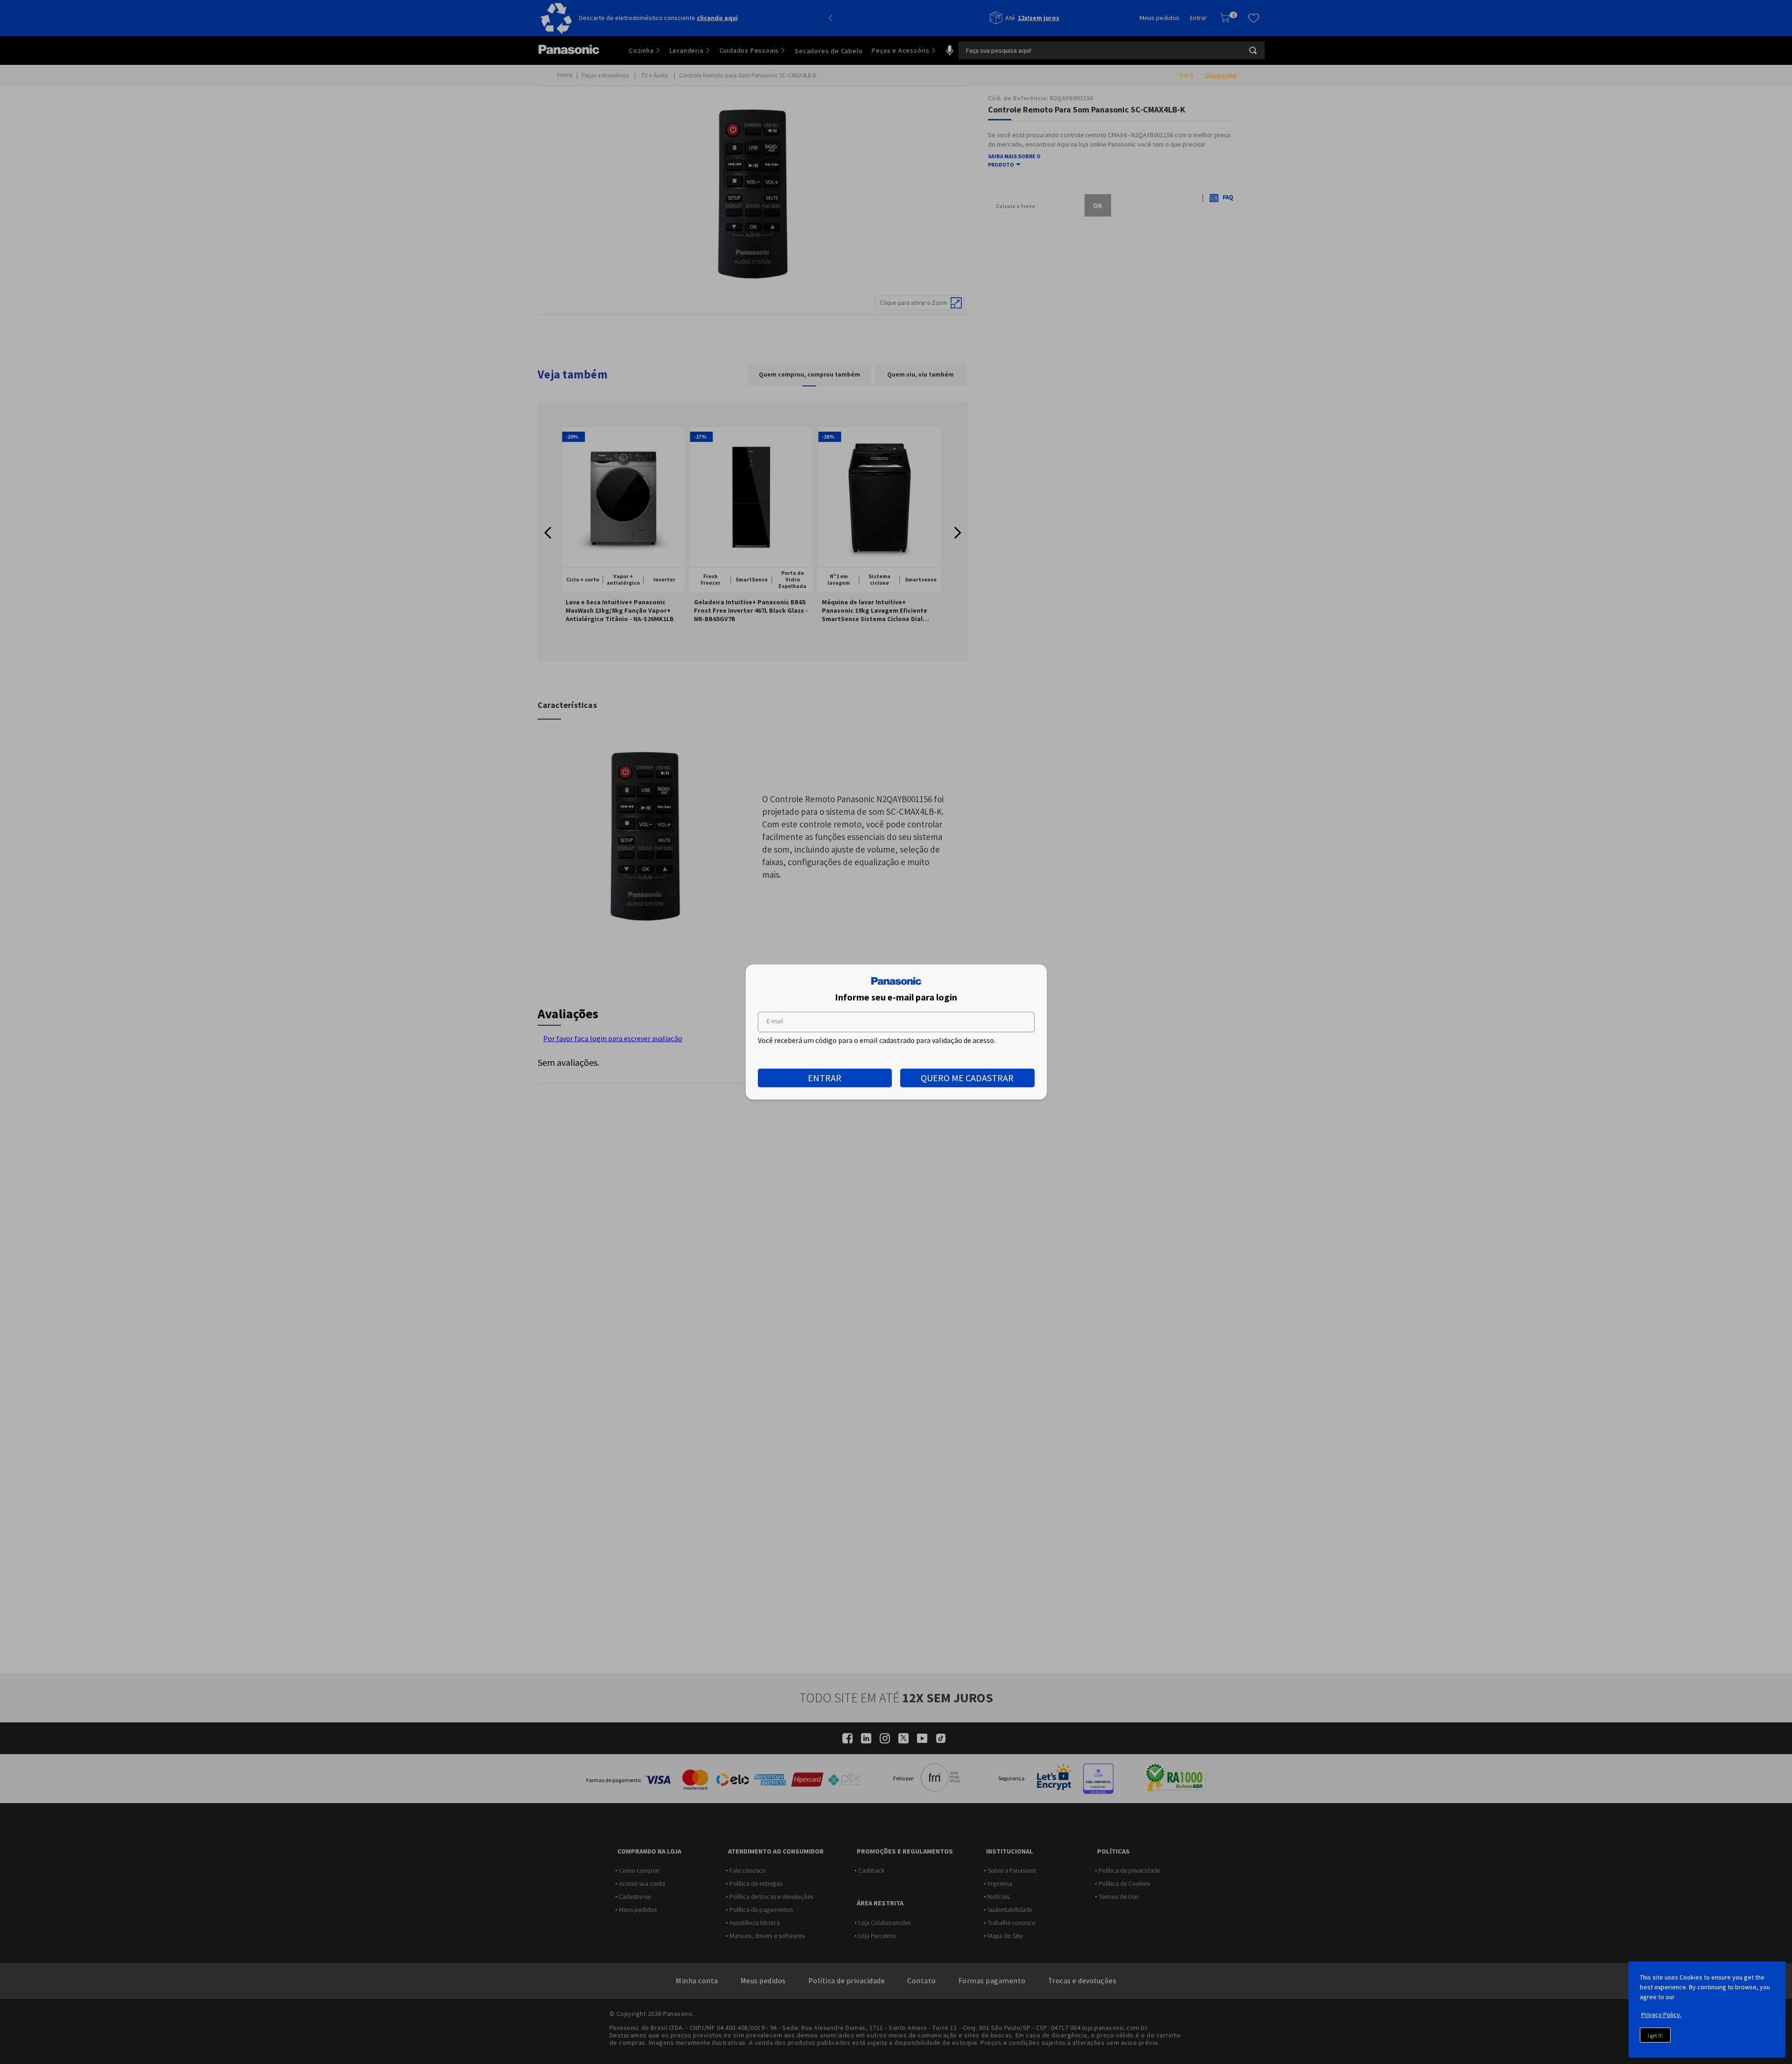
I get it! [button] (1655, 2035)
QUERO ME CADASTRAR (967, 1078)
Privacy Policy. (1661, 2015)
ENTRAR (825, 1078)
